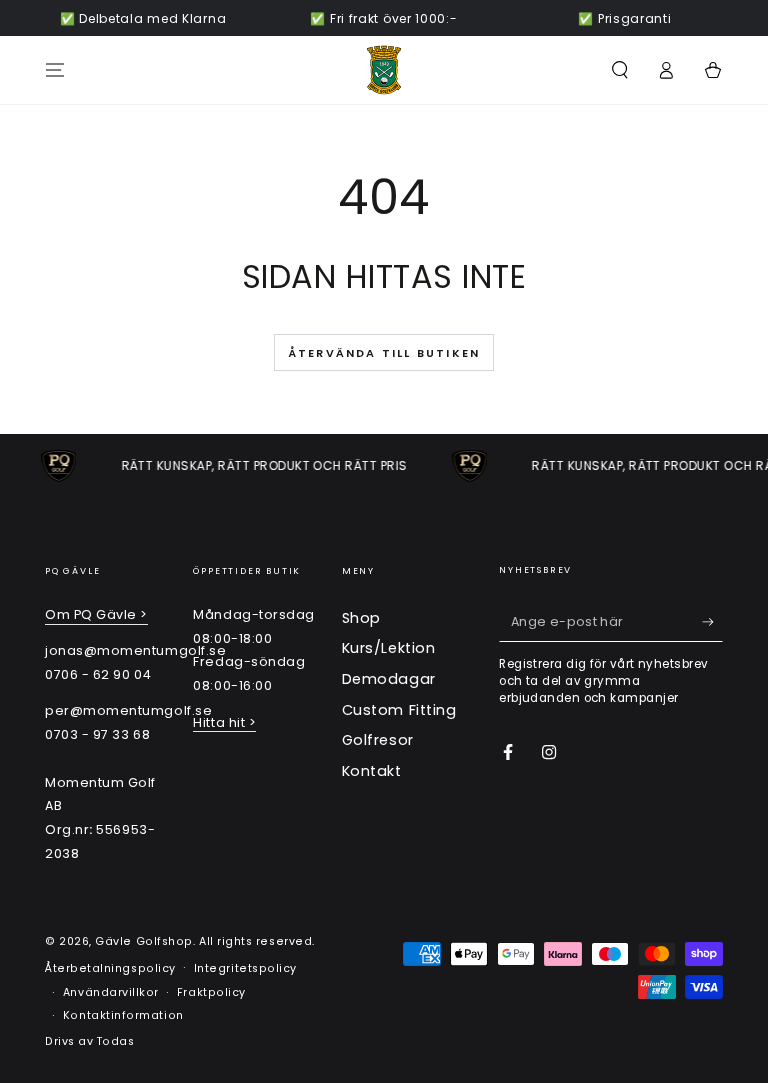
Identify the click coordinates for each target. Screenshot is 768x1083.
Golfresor (378, 740)
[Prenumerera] (712, 622)
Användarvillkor (111, 992)
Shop (361, 618)
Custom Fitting (399, 710)
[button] (619, 70)
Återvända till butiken (384, 353)
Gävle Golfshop (144, 941)
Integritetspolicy (245, 968)
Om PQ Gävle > (96, 614)
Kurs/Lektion (388, 648)
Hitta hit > (224, 722)
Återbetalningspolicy (110, 968)
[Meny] (55, 70)
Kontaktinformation (123, 1015)
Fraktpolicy (211, 992)
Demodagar (389, 679)
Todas (116, 1041)
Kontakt (372, 771)
